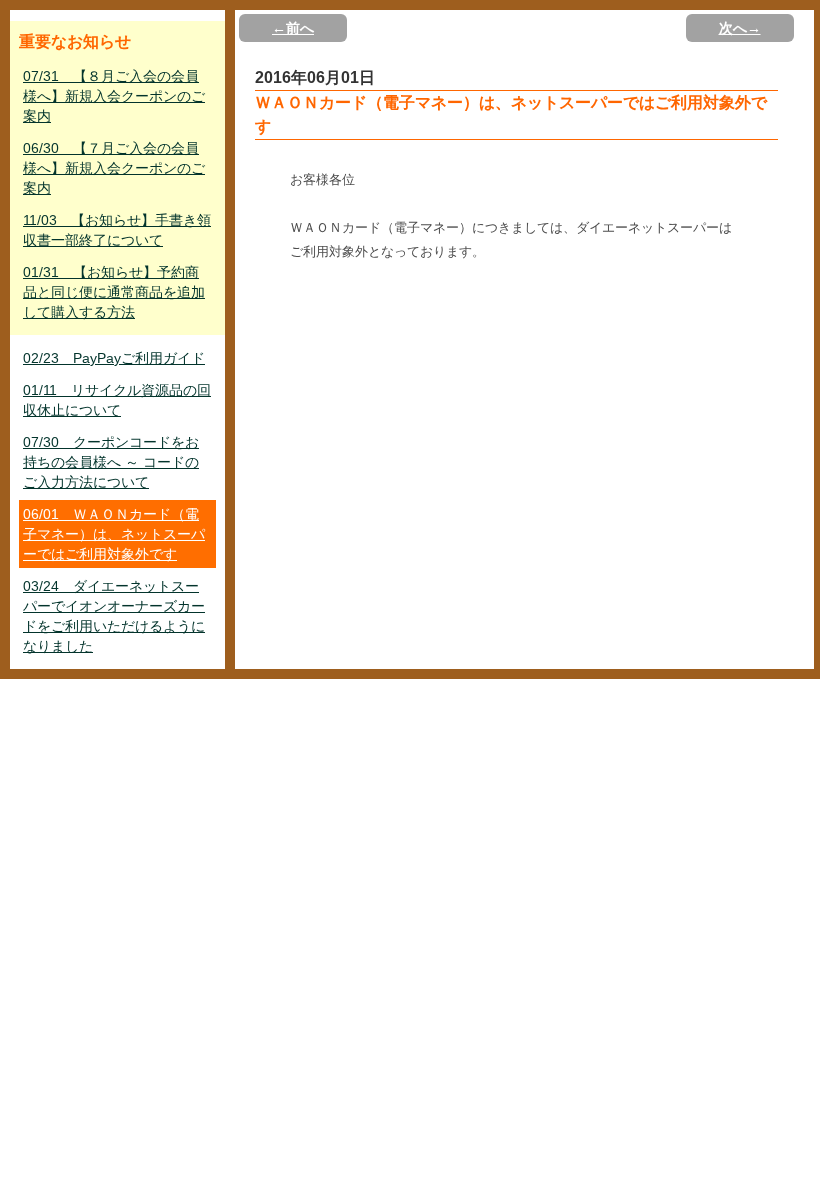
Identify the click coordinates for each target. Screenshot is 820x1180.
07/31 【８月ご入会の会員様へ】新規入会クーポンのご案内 (114, 96)
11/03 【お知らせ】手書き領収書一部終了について (117, 230)
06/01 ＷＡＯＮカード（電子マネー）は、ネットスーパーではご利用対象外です (114, 534)
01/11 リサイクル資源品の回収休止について (117, 400)
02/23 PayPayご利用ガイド (114, 358)
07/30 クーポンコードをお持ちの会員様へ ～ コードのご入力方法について (111, 462)
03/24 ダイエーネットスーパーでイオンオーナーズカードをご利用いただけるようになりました (114, 616)
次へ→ (740, 28)
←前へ (293, 28)
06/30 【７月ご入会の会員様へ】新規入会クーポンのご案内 (114, 168)
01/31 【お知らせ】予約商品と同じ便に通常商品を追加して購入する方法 (114, 292)
